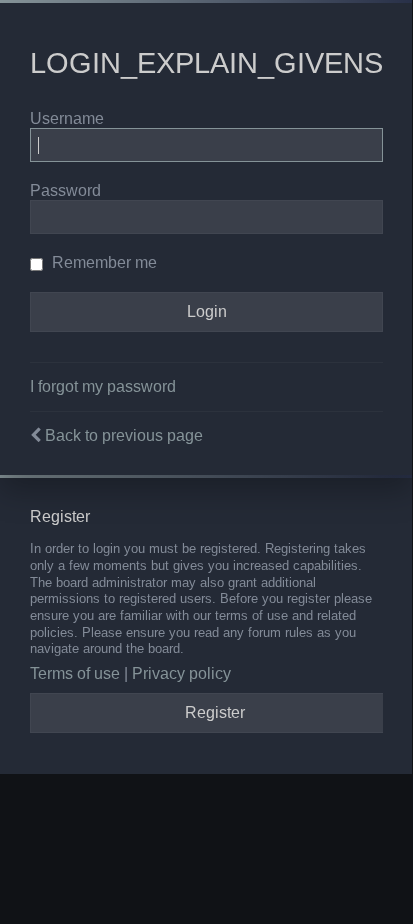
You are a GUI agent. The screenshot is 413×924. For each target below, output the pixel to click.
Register (215, 712)
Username (67, 118)
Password (65, 190)
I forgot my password (103, 386)
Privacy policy (181, 673)
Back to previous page (124, 435)
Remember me (102, 262)
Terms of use (75, 673)
